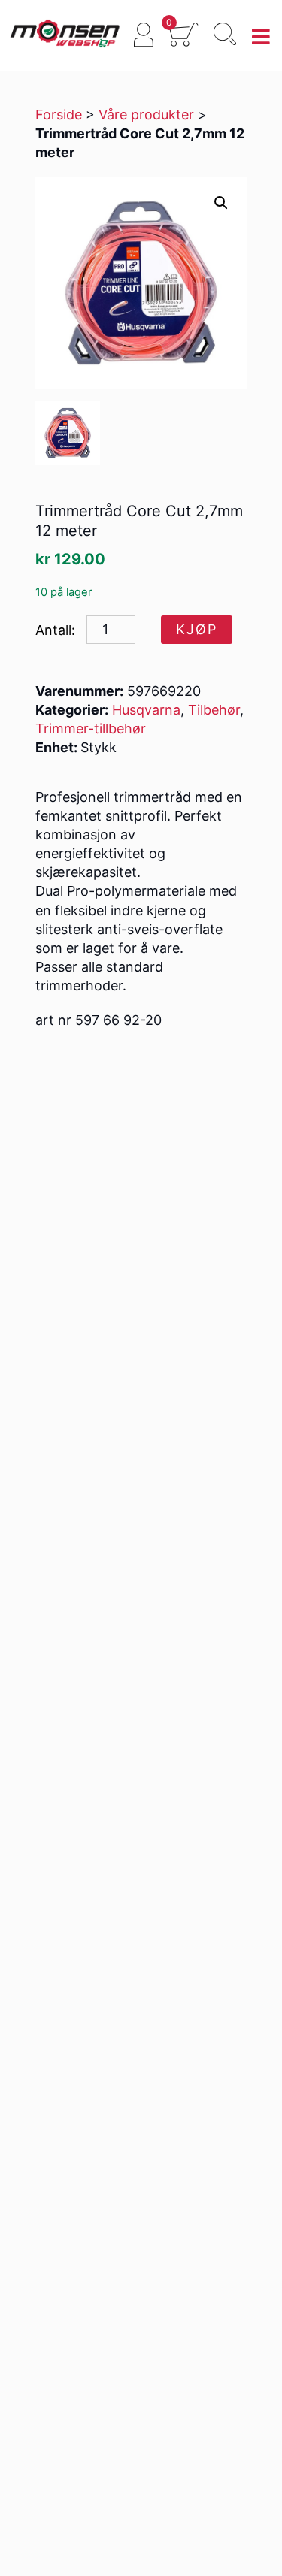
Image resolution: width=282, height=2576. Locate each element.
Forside (59, 115)
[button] (221, 203)
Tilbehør (214, 710)
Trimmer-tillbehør (91, 729)
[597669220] (68, 433)
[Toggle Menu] (261, 37)
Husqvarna (146, 710)
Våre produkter (146, 115)
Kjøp (197, 629)
